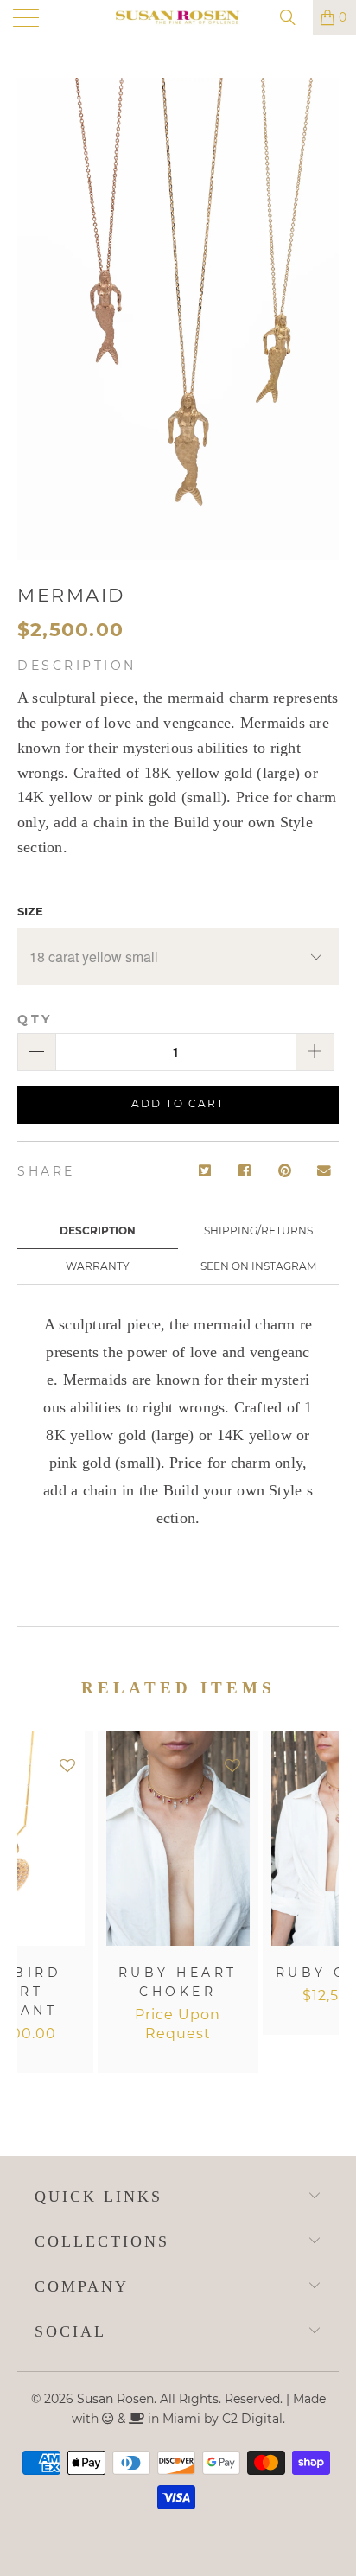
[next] (322, 1911)
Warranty (98, 1266)
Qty (35, 1019)
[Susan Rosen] (178, 17)
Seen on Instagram (258, 1266)
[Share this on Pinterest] (285, 1172)
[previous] (34, 1911)
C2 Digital (252, 2419)
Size (30, 911)
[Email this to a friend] (324, 1172)
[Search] (294, 17)
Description (98, 1231)
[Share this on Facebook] (245, 1172)
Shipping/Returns (258, 1231)
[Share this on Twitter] (205, 1172)
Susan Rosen (115, 2399)
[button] (67, 1766)
